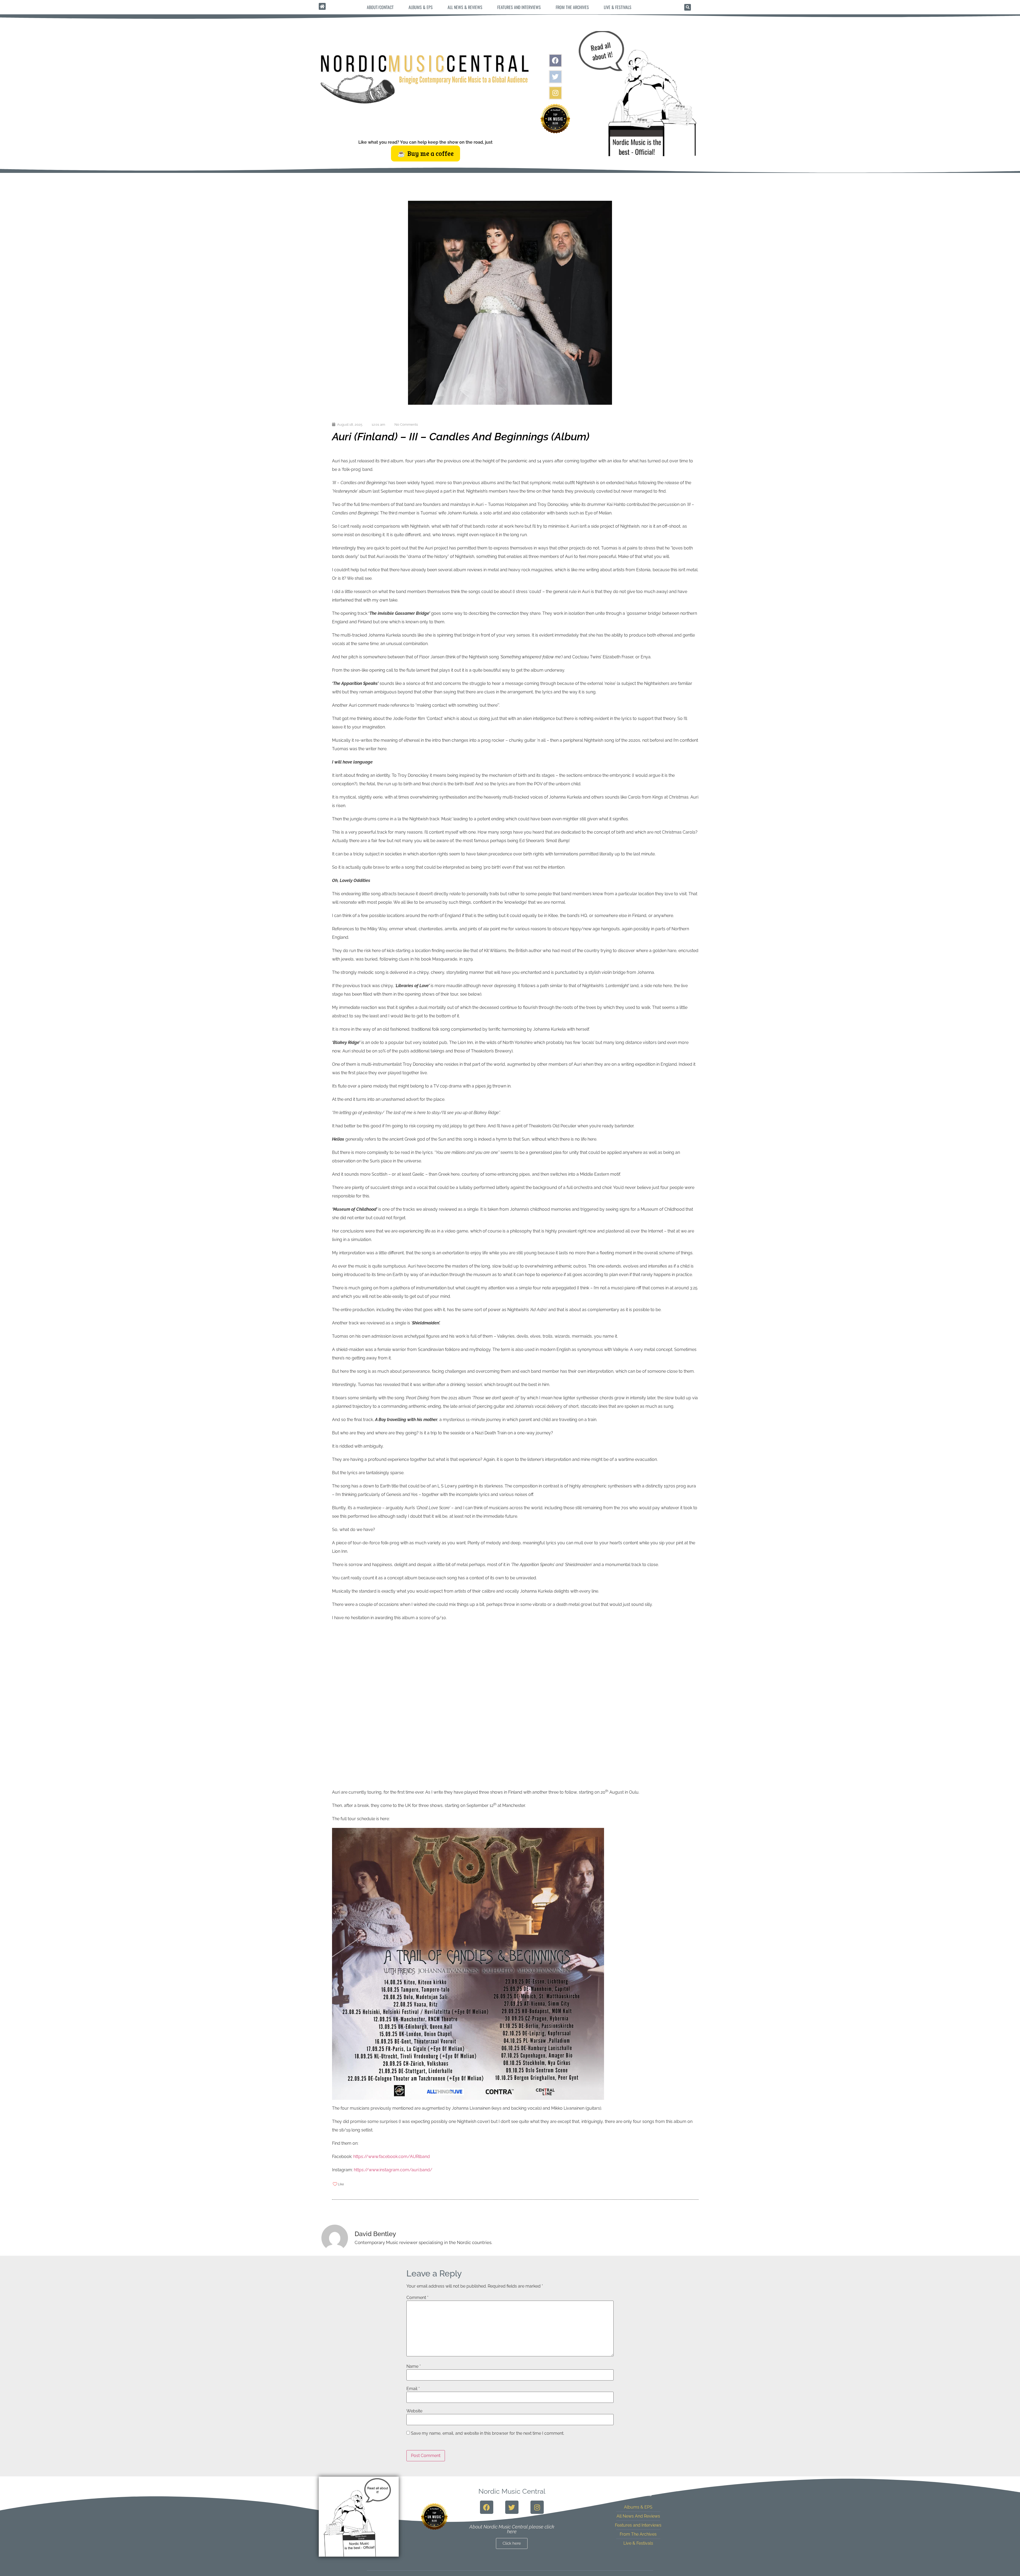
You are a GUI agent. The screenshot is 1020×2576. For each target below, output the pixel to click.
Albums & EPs (421, 7)
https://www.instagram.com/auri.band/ (393, 2170)
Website (414, 2411)
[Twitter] (555, 77)
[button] (688, 7)
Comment (417, 2298)
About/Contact (380, 7)
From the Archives (572, 7)
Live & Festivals (618, 7)
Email (413, 2389)
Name (414, 2366)
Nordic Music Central (512, 2491)
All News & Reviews (465, 7)
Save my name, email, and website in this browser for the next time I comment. (488, 2433)
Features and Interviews (519, 7)
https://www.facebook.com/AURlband (392, 2157)
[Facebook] (555, 61)
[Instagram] (555, 93)
